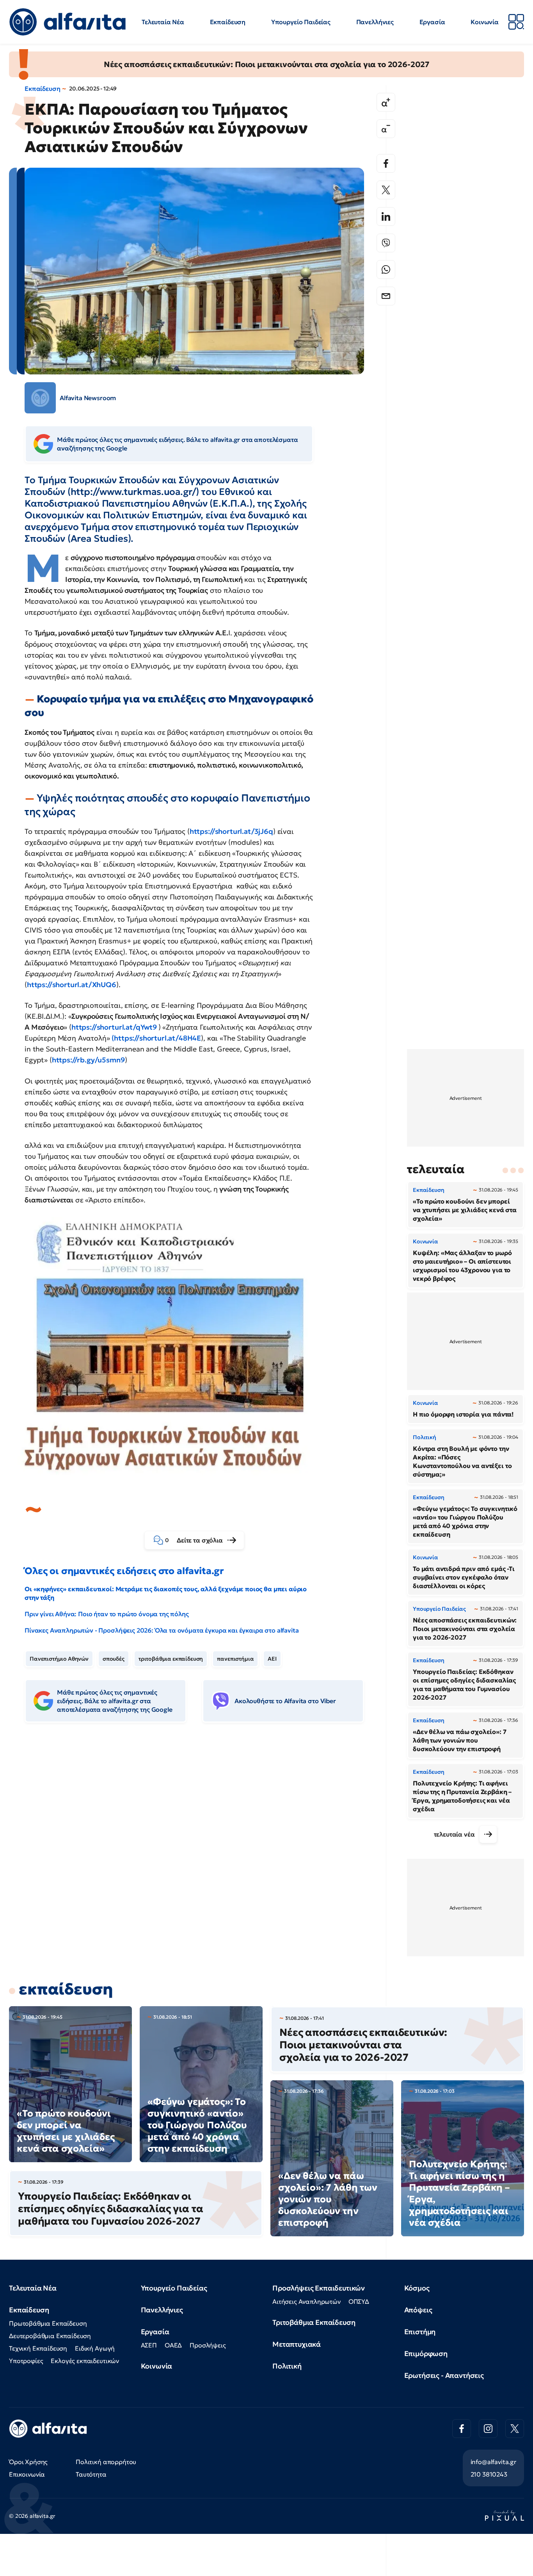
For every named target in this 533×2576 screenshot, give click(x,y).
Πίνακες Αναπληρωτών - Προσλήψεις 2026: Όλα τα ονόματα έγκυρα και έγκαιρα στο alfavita (162, 1630)
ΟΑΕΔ (173, 2345)
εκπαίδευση (66, 1989)
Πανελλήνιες (375, 22)
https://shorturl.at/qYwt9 (114, 1027)
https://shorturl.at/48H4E (157, 1038)
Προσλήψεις (208, 2345)
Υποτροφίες (26, 2361)
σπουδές (114, 1659)
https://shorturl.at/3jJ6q (231, 831)
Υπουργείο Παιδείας (301, 22)
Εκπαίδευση (228, 22)
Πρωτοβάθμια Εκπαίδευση (48, 2323)
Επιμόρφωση (426, 2354)
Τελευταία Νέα (163, 22)
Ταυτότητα (91, 2474)
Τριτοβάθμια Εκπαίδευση (314, 2322)
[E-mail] (386, 296)
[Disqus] (200, 1848)
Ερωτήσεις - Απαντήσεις (444, 2375)
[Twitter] (386, 190)
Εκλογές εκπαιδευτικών (85, 2361)
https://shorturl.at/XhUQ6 (72, 985)
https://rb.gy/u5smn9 (88, 1060)
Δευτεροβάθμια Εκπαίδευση (50, 2336)
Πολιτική (287, 2366)
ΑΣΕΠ (149, 2345)
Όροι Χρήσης (28, 2462)
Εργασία (432, 22)
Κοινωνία (485, 22)
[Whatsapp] (386, 269)
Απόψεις (418, 2310)
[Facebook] (386, 163)
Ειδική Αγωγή (95, 2348)
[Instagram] (488, 2429)
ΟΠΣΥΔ (359, 2301)
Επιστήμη (420, 2332)
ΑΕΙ (272, 1659)
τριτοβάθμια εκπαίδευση (171, 1659)
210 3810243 (489, 2474)
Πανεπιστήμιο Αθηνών (59, 1659)
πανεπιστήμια (235, 1659)
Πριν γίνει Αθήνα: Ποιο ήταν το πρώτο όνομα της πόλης (107, 1614)
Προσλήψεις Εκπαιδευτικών (319, 2288)
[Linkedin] (386, 216)
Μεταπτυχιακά (297, 2344)
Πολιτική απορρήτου (106, 2462)
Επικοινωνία (27, 2474)
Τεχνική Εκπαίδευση (38, 2348)
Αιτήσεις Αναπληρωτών (306, 2301)
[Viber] (386, 243)
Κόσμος (417, 2288)
